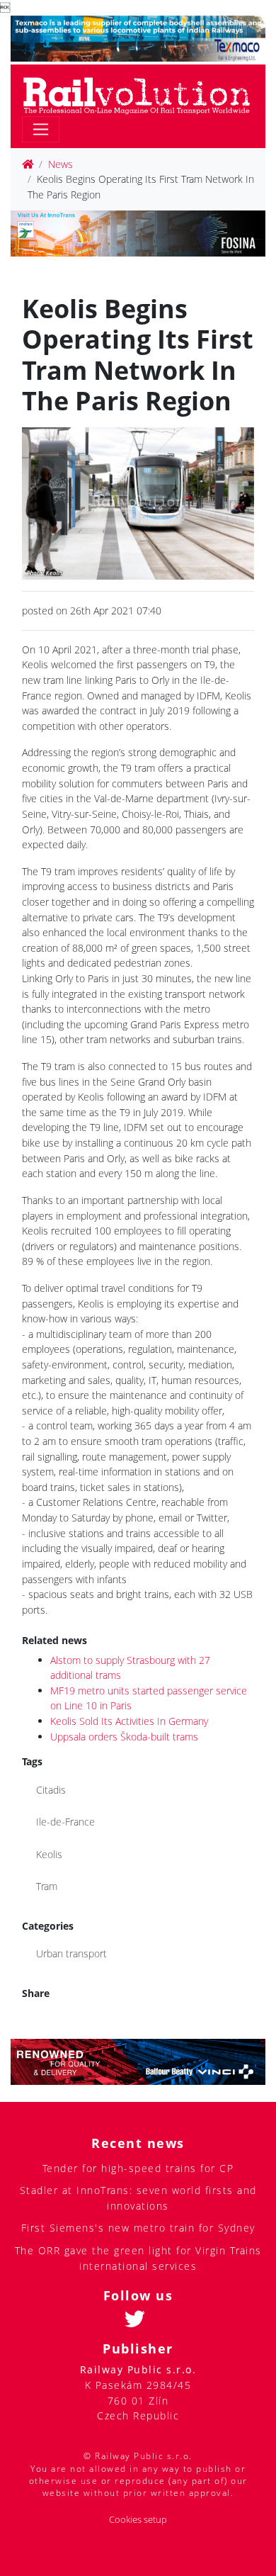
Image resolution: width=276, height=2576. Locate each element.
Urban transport (71, 1953)
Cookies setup (138, 2520)
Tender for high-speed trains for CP (138, 2168)
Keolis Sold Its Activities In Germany (129, 1721)
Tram (47, 1886)
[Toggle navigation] (41, 129)
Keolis (49, 1854)
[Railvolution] (144, 93)
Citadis (51, 1790)
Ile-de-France (65, 1822)
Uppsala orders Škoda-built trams (124, 1737)
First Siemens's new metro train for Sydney (138, 2228)
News (61, 164)
